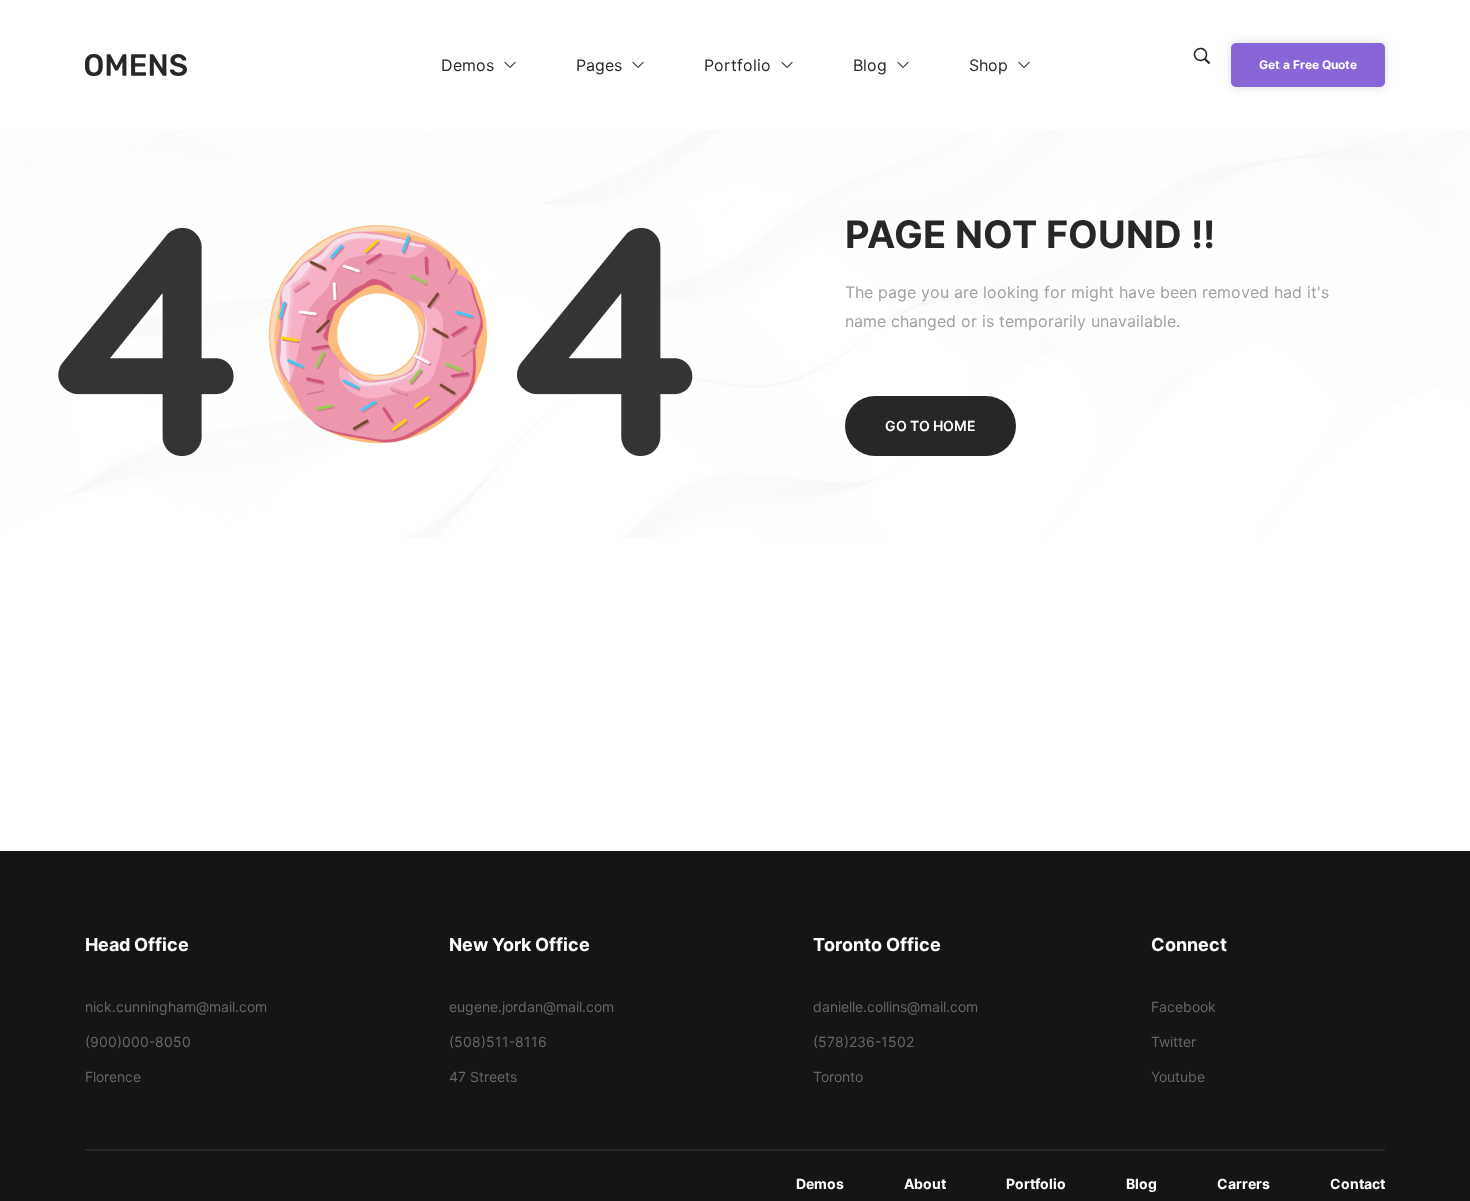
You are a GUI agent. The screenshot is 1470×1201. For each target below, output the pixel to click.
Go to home (930, 425)
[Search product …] (1202, 56)
